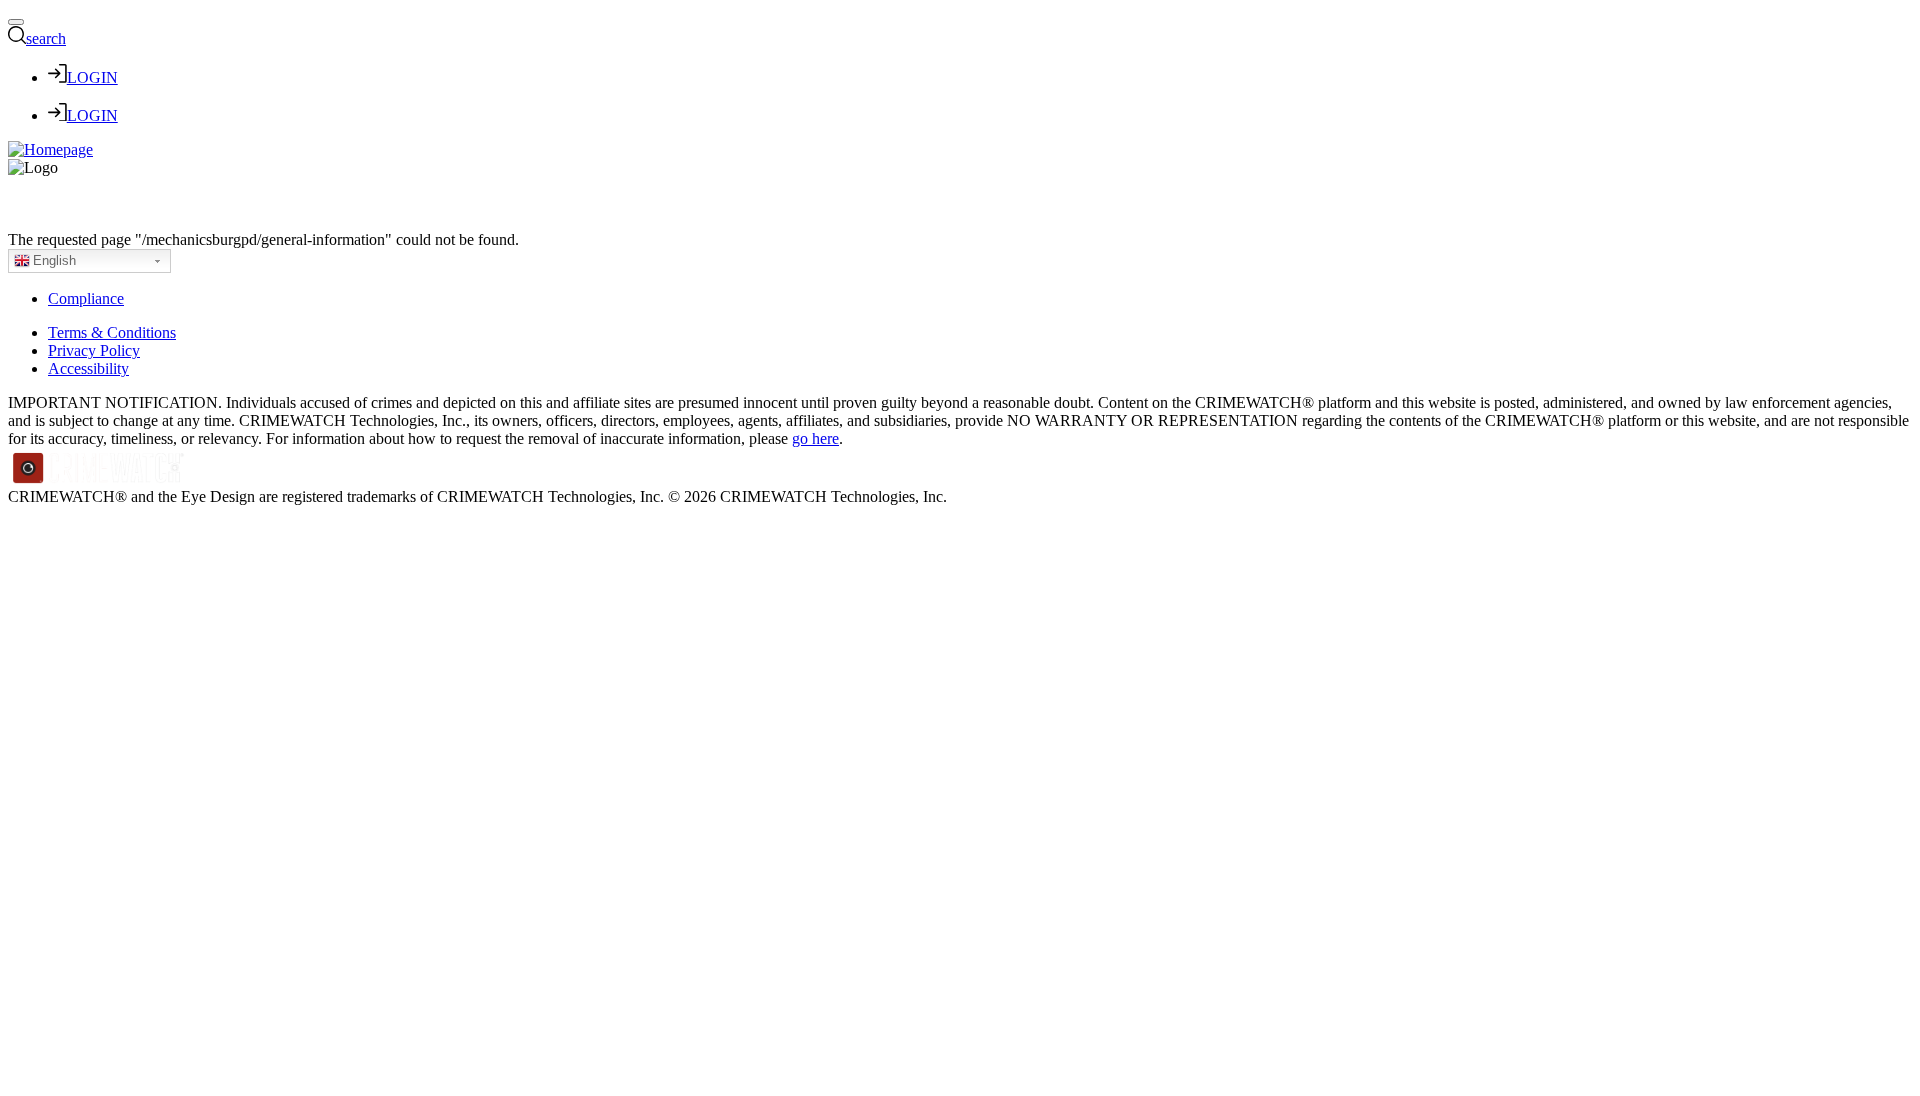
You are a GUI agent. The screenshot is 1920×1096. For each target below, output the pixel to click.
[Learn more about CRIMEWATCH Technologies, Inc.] (99, 478)
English (54, 260)
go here (815, 438)
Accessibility (88, 368)
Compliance (86, 298)
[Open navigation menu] (16, 22)
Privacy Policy (94, 350)
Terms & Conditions (112, 332)
